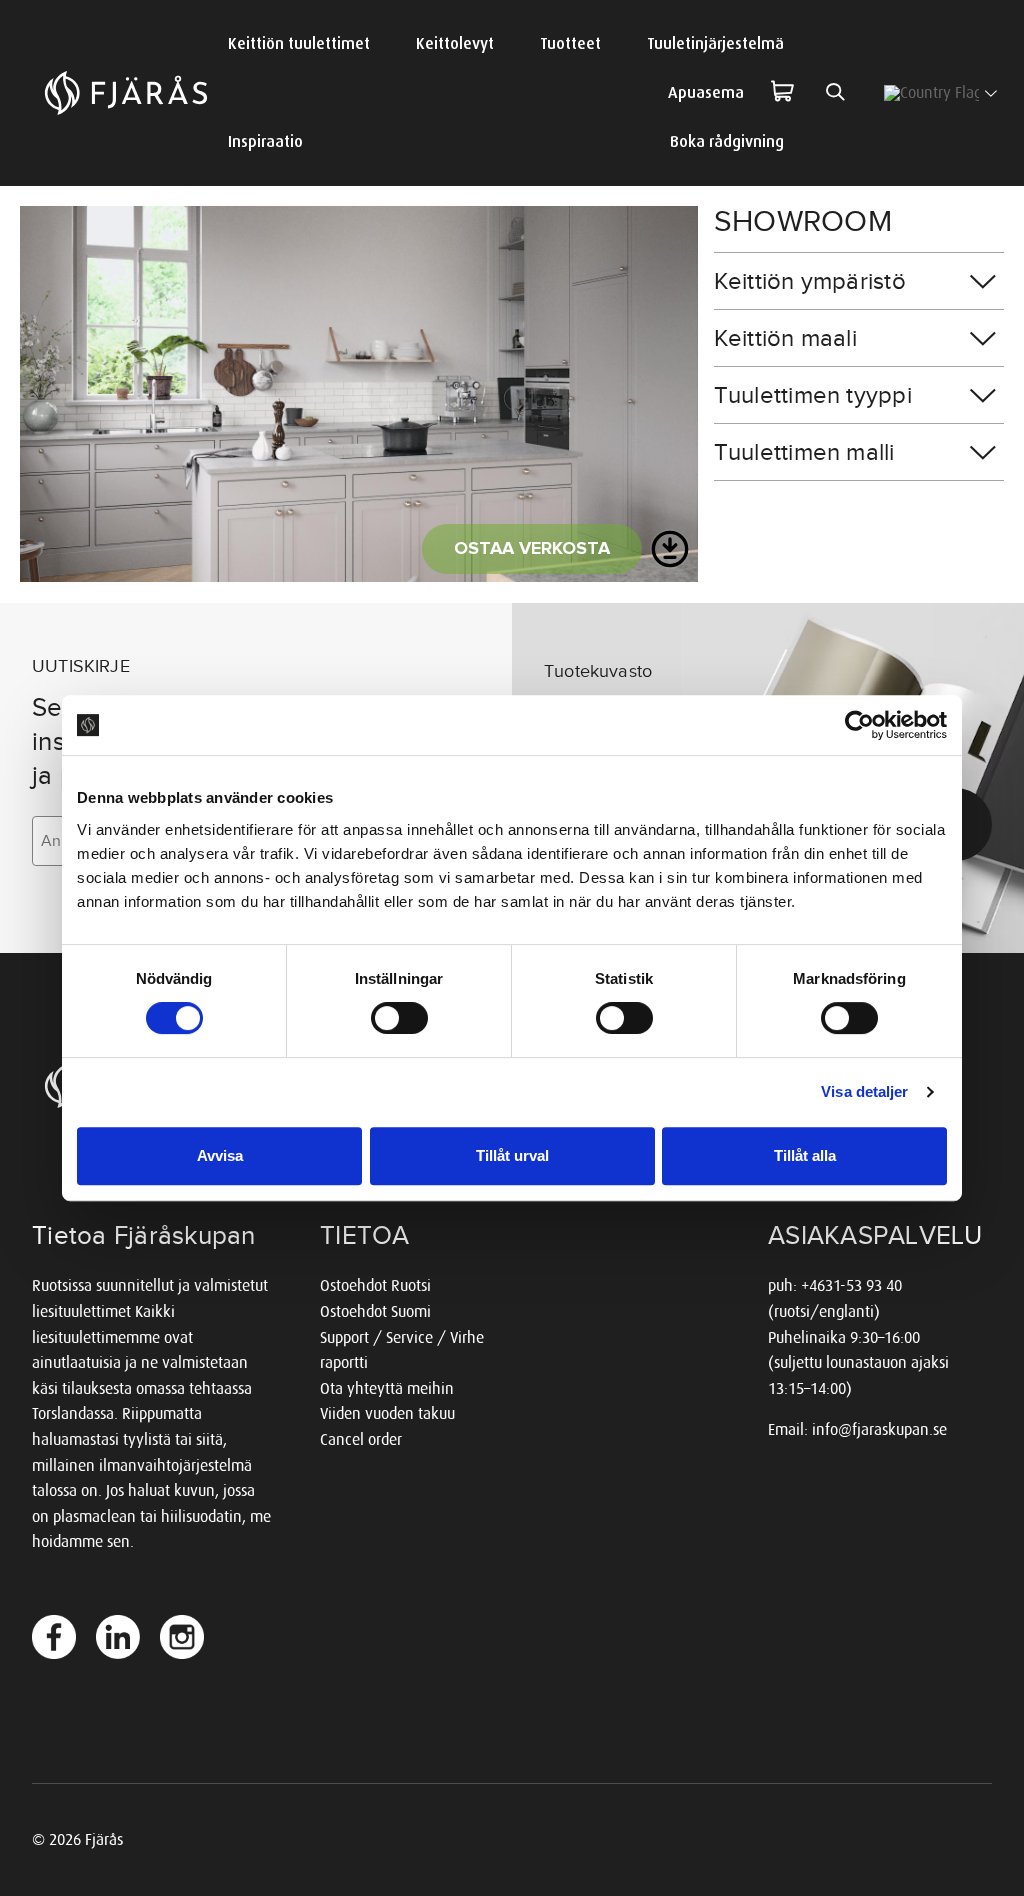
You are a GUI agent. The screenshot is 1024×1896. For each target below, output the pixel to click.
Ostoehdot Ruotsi (375, 1285)
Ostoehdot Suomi (375, 1311)
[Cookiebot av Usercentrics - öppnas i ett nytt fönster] (859, 725)
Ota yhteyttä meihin (387, 1388)
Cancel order (361, 1439)
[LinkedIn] (118, 1637)
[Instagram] (182, 1637)
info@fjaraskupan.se (879, 1429)
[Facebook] (54, 1637)
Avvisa (220, 1155)
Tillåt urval (512, 1155)
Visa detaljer (864, 1091)
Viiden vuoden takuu (387, 1413)
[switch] (399, 1018)
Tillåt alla (805, 1155)
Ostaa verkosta (532, 549)
